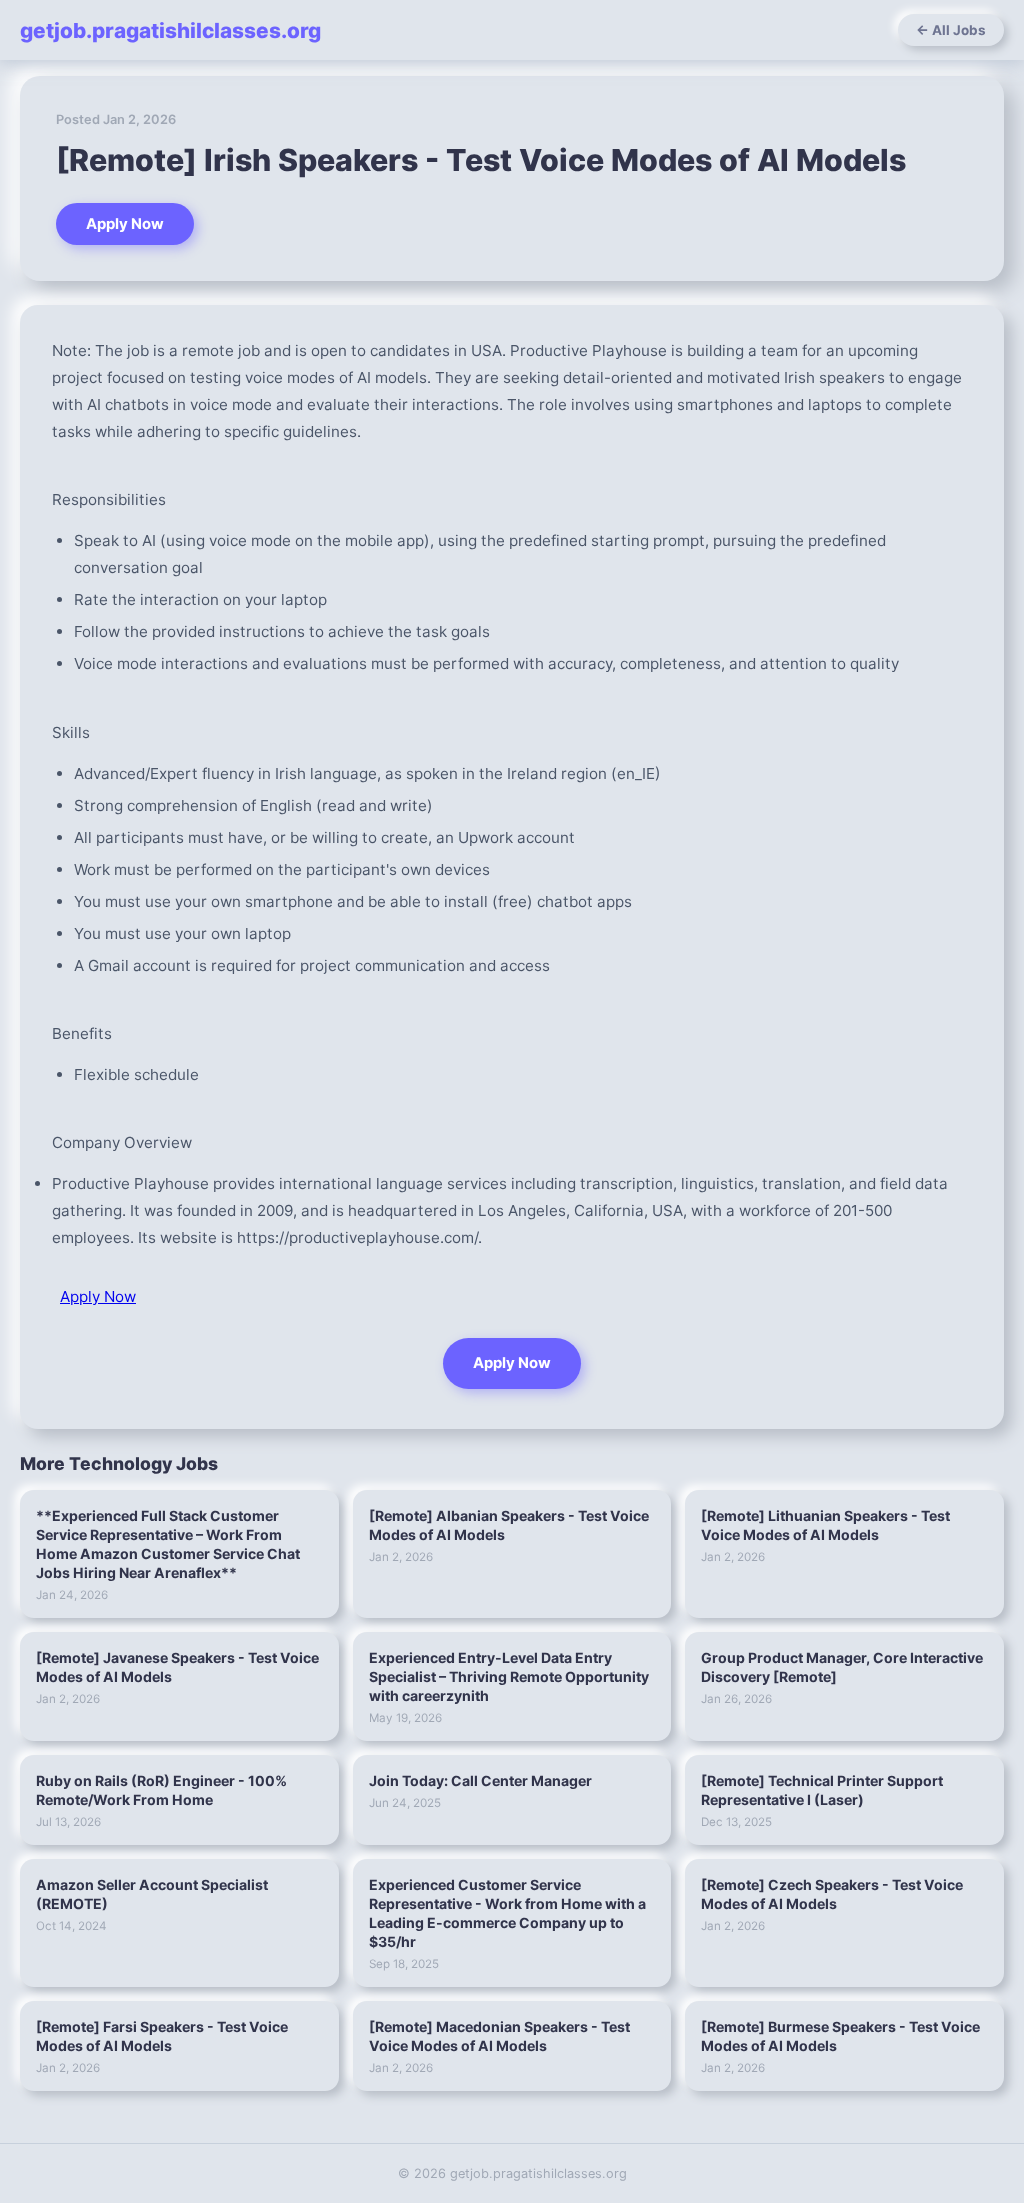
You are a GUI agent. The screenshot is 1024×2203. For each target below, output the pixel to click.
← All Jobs (951, 30)
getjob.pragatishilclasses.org (170, 30)
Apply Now (125, 224)
